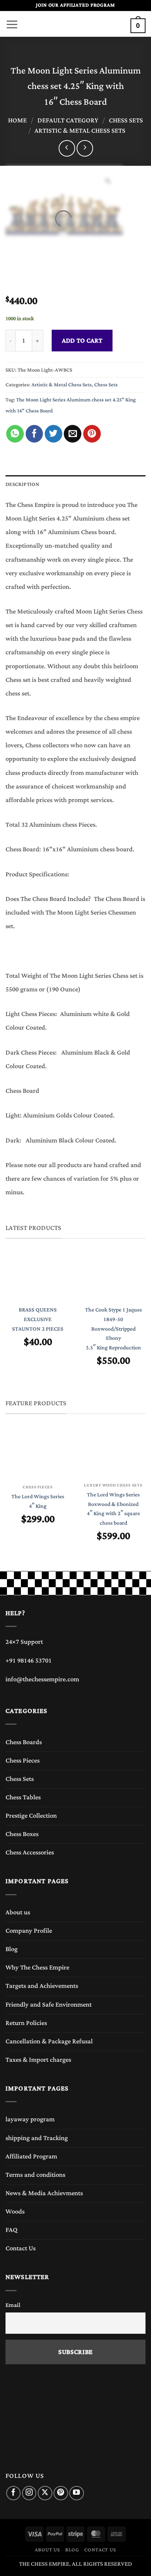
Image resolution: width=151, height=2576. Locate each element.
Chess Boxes (22, 1834)
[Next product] (67, 148)
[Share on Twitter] (54, 434)
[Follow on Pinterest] (61, 2493)
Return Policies (26, 2023)
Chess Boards (24, 1742)
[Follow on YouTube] (76, 2493)
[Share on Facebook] (34, 434)
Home (17, 121)
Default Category (68, 121)
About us (18, 1913)
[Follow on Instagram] (29, 2493)
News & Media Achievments (44, 2193)
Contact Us (21, 2248)
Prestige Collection (31, 1816)
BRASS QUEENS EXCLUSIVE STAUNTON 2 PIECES (38, 1319)
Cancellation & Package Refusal (49, 2042)
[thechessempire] (75, 24)
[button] (12, 22)
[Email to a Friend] (73, 434)
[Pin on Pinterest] (92, 434)
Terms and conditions (35, 2175)
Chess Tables (23, 1797)
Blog (12, 1949)
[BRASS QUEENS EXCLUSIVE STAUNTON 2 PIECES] (38, 1277)
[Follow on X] (45, 2493)
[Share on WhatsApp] (15, 434)
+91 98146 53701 (29, 1661)
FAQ (12, 2230)
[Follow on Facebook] (13, 2493)
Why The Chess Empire (37, 1968)
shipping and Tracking (37, 2138)
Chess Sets (126, 121)
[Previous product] (85, 148)
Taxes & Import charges (38, 2060)
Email (13, 2305)
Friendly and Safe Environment (49, 2005)
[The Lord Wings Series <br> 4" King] (38, 1455)
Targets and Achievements (42, 1986)
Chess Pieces (23, 1761)
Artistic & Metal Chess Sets (80, 131)
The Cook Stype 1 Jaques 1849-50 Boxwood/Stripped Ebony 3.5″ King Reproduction (113, 1329)
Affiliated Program (31, 2157)
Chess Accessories (30, 1853)
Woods (15, 2212)
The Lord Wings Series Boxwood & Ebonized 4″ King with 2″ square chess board (113, 1509)
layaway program (30, 2119)
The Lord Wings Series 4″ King (38, 1501)
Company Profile (29, 1931)
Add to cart (82, 341)
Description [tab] (22, 484)
